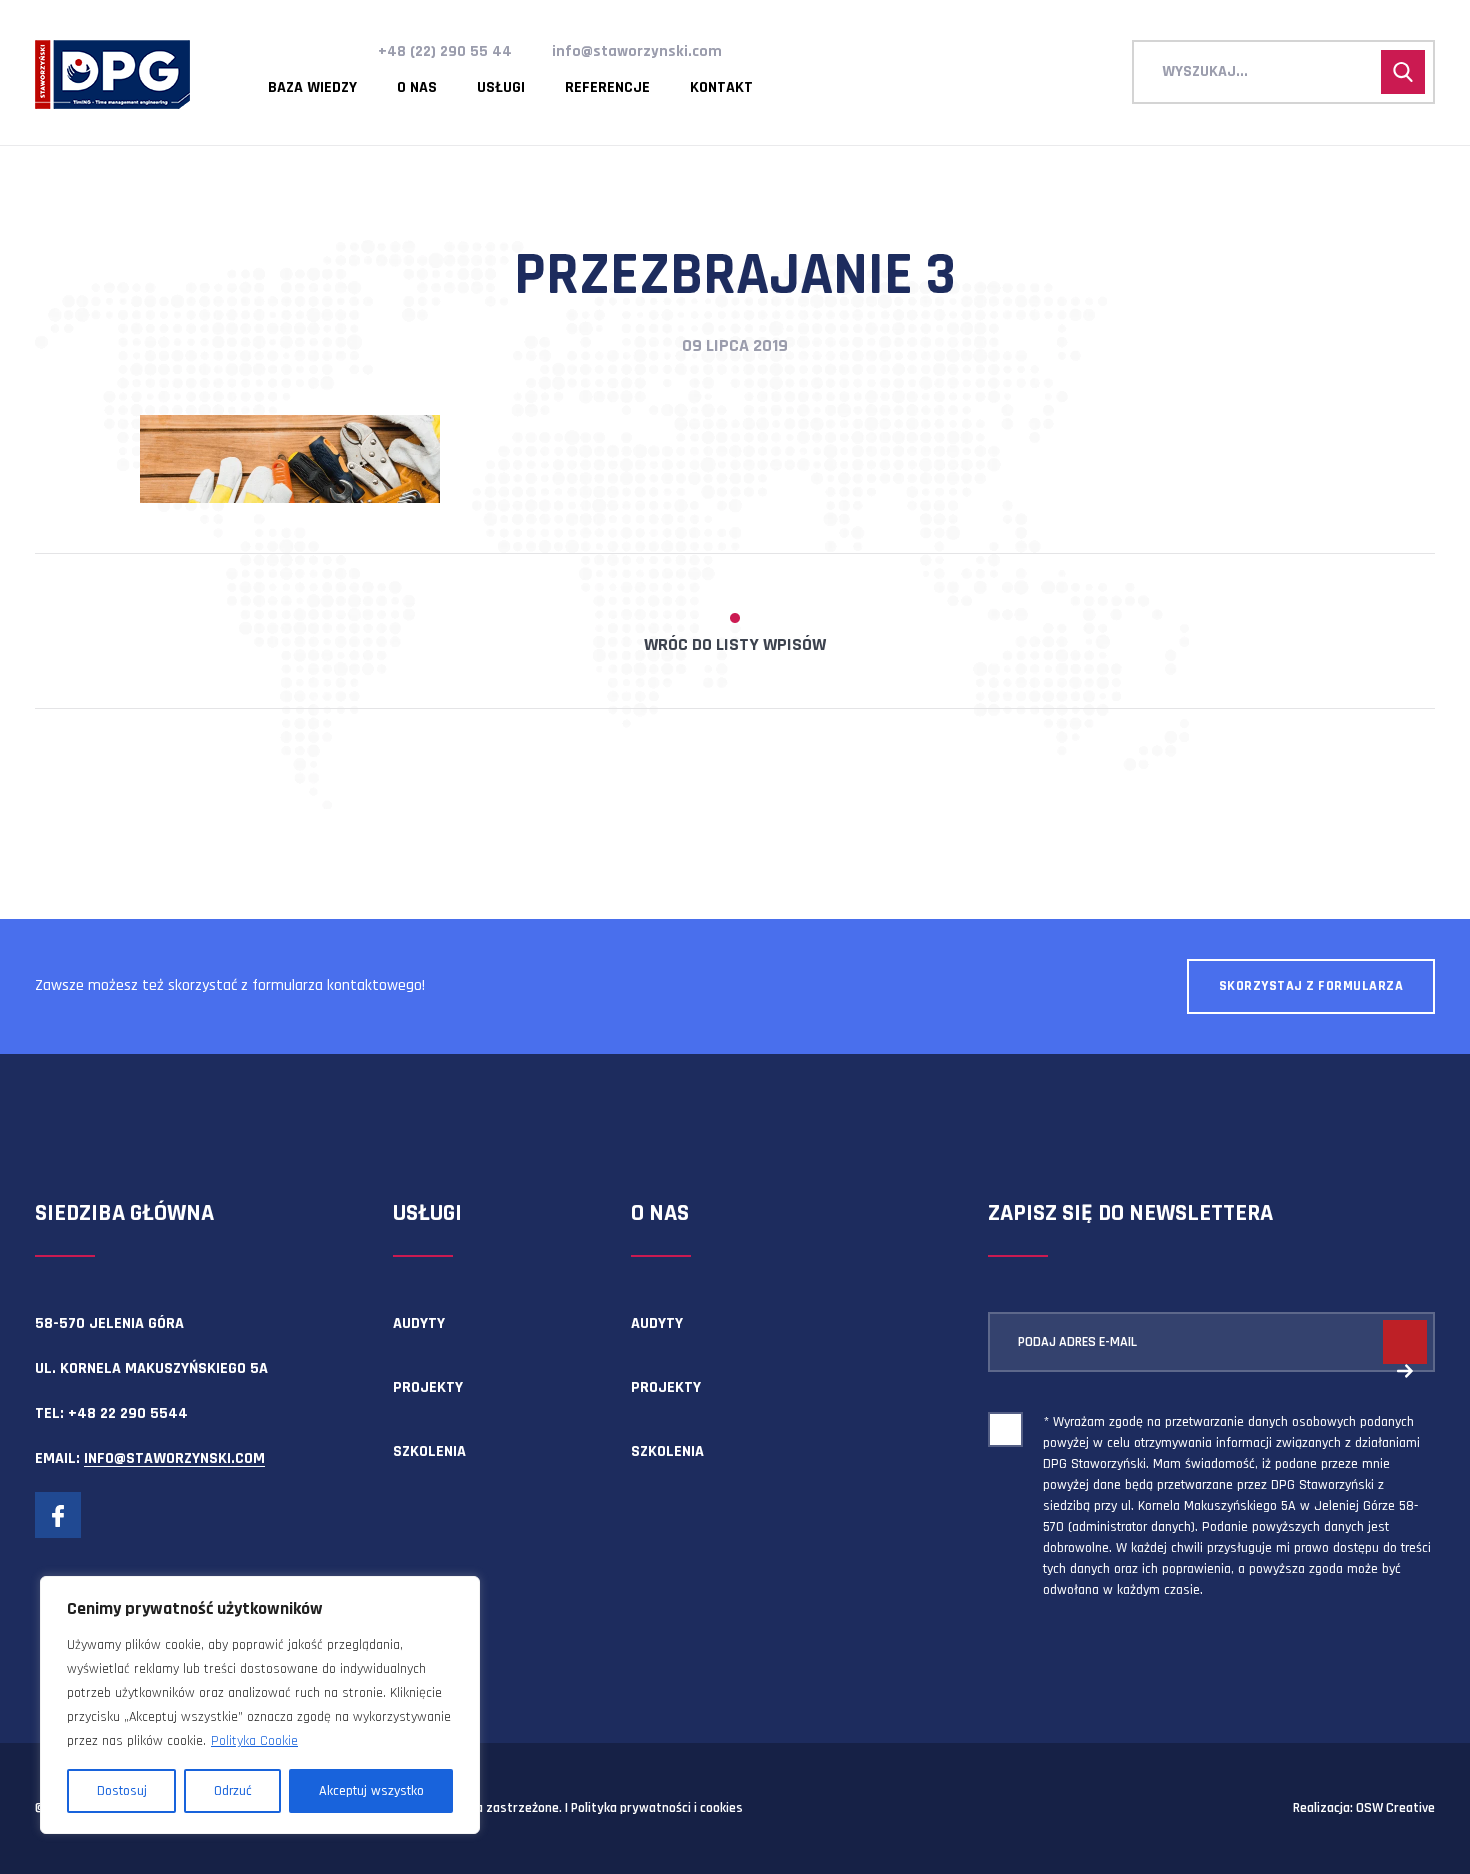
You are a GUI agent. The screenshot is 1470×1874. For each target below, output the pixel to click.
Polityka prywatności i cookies (657, 1808)
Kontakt (721, 88)
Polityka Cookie (254, 1741)
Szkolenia (429, 1451)
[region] (260, 1705)
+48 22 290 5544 (128, 1413)
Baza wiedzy (312, 88)
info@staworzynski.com (637, 51)
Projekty (428, 1387)
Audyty (419, 1323)
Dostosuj (122, 1791)
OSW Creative (1395, 1808)
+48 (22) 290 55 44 (445, 51)
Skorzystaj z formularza (1311, 986)
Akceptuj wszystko (371, 1791)
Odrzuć (233, 1791)
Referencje (607, 88)
